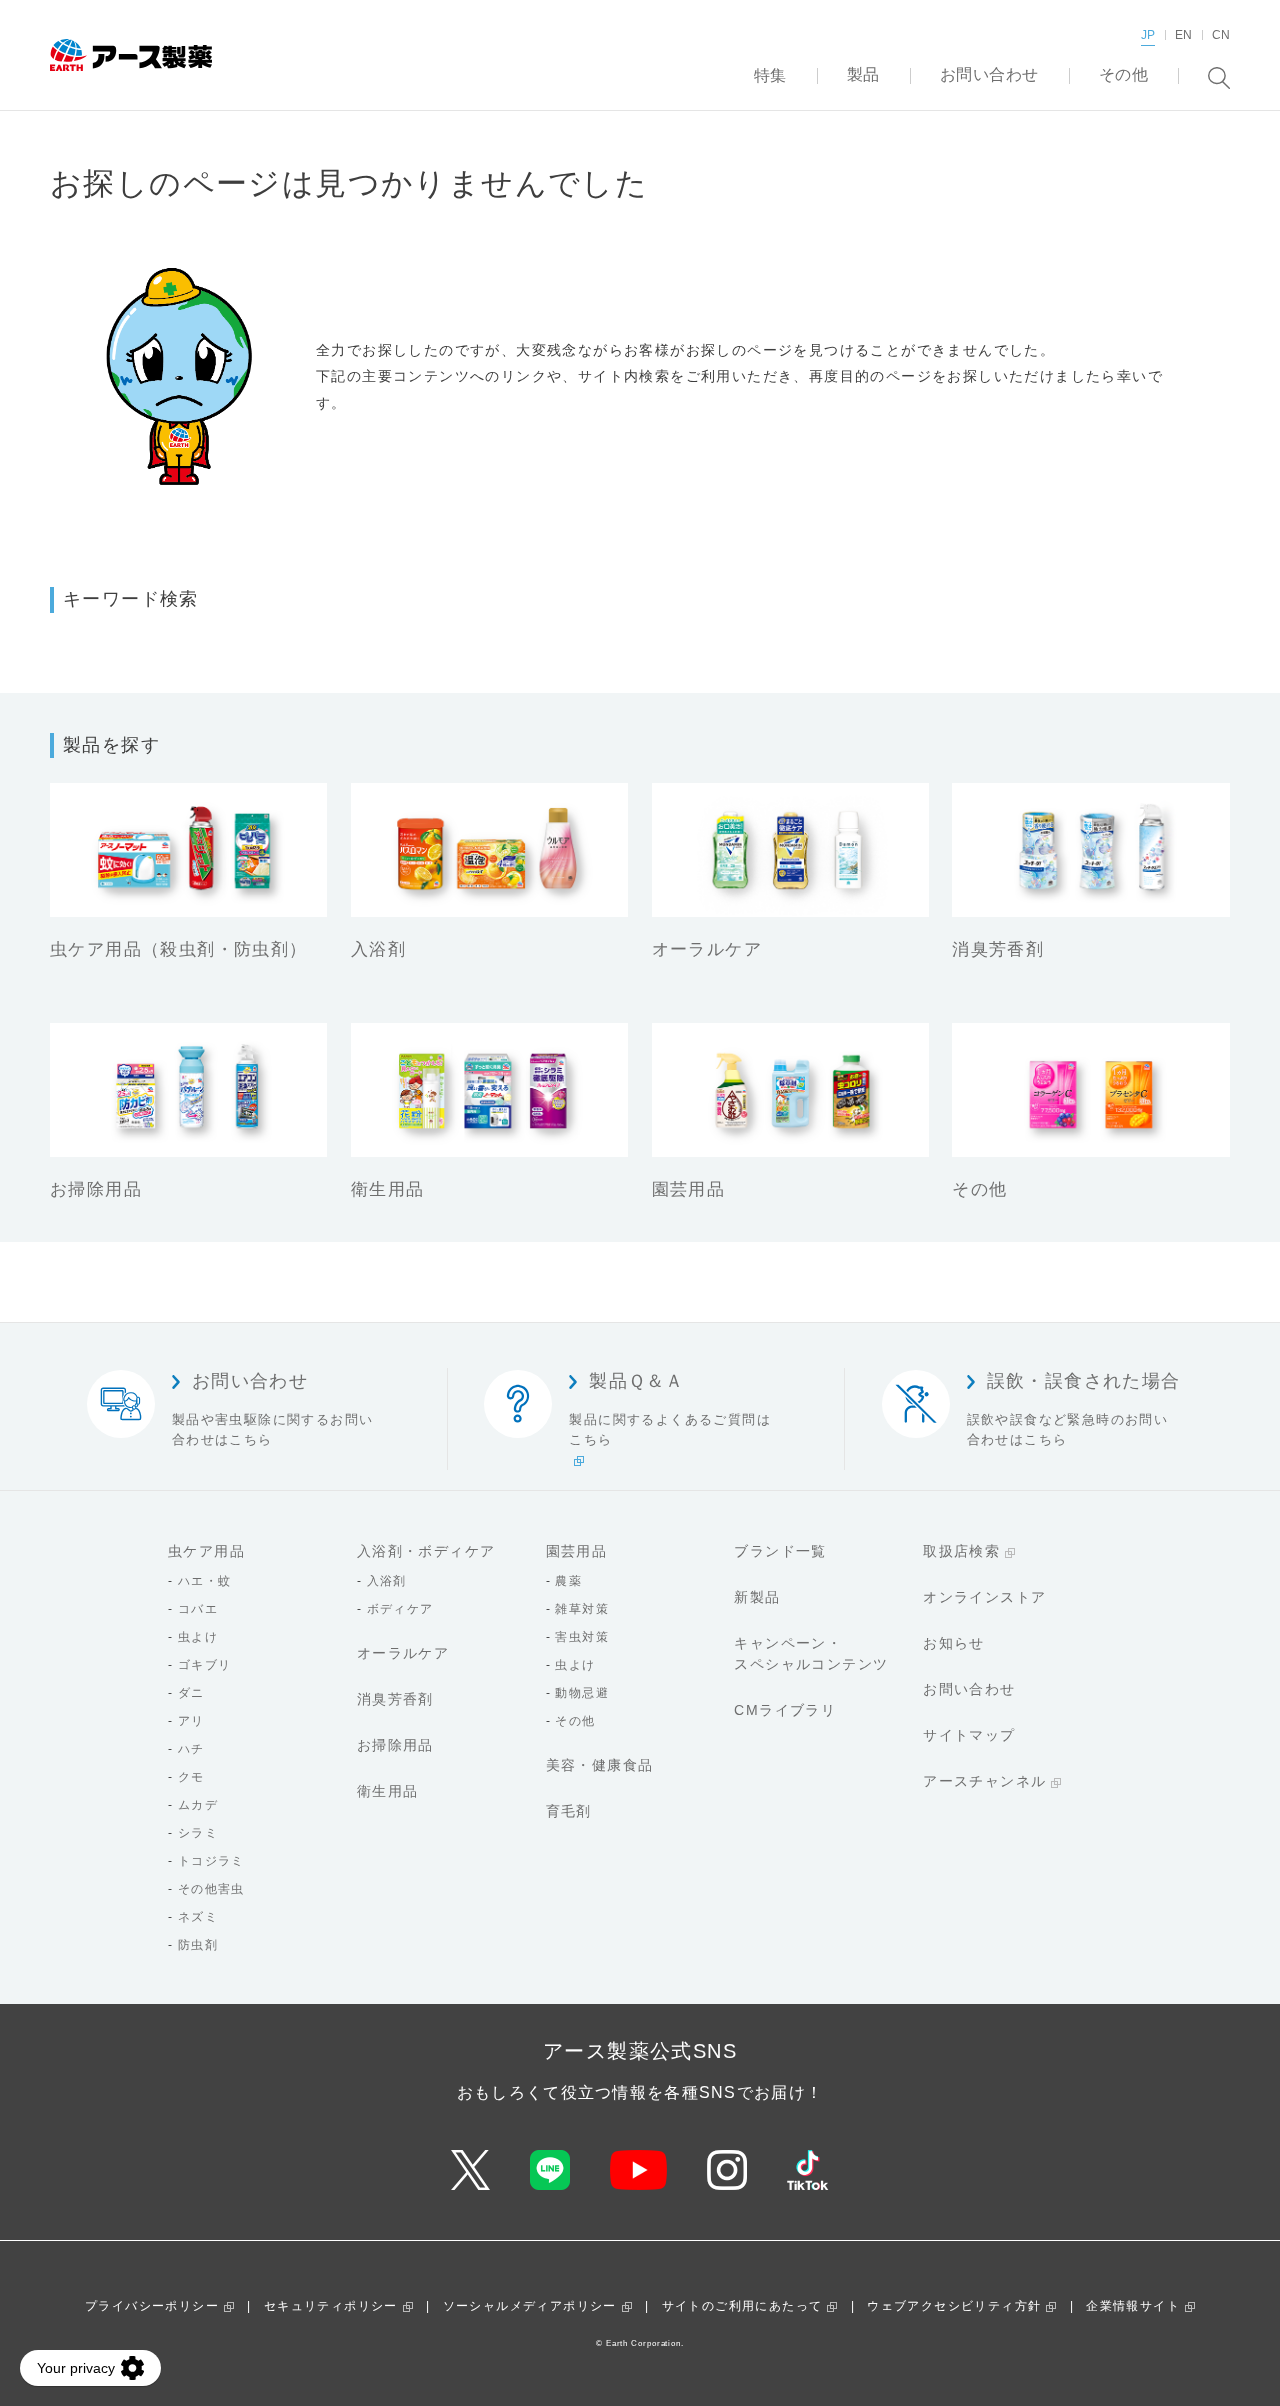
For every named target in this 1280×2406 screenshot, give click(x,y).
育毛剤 (569, 1811)
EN (1183, 35)
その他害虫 (211, 1889)
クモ (191, 1777)
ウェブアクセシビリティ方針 (954, 2306)
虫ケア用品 (206, 1551)
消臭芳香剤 (395, 1699)
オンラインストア (984, 1597)
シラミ (198, 1833)
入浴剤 (387, 1581)
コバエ (198, 1609)
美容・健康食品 (600, 1765)
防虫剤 (198, 1945)
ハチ (191, 1749)
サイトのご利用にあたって (742, 2306)
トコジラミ (211, 1861)
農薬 (568, 1581)
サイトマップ (969, 1735)
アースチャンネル (984, 1781)
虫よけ (198, 1637)
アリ (191, 1721)
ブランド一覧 (780, 1551)
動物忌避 (582, 1693)
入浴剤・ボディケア (426, 1551)
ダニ (191, 1693)
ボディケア (400, 1609)
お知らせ (954, 1643)
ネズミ (198, 1917)
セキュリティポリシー (331, 2306)
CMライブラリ (785, 1710)
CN (1221, 35)
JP (1148, 35)
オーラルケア (403, 1653)
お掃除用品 (395, 1745)
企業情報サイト (1133, 2306)
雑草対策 (582, 1609)
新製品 (757, 1597)
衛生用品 (388, 1791)
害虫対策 (582, 1637)
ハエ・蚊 (205, 1581)
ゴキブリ (205, 1665)
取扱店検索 (961, 1551)
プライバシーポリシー (152, 2306)
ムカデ (198, 1805)
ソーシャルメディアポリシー (530, 2306)
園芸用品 (577, 1551)
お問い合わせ (969, 1689)
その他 (575, 1721)
